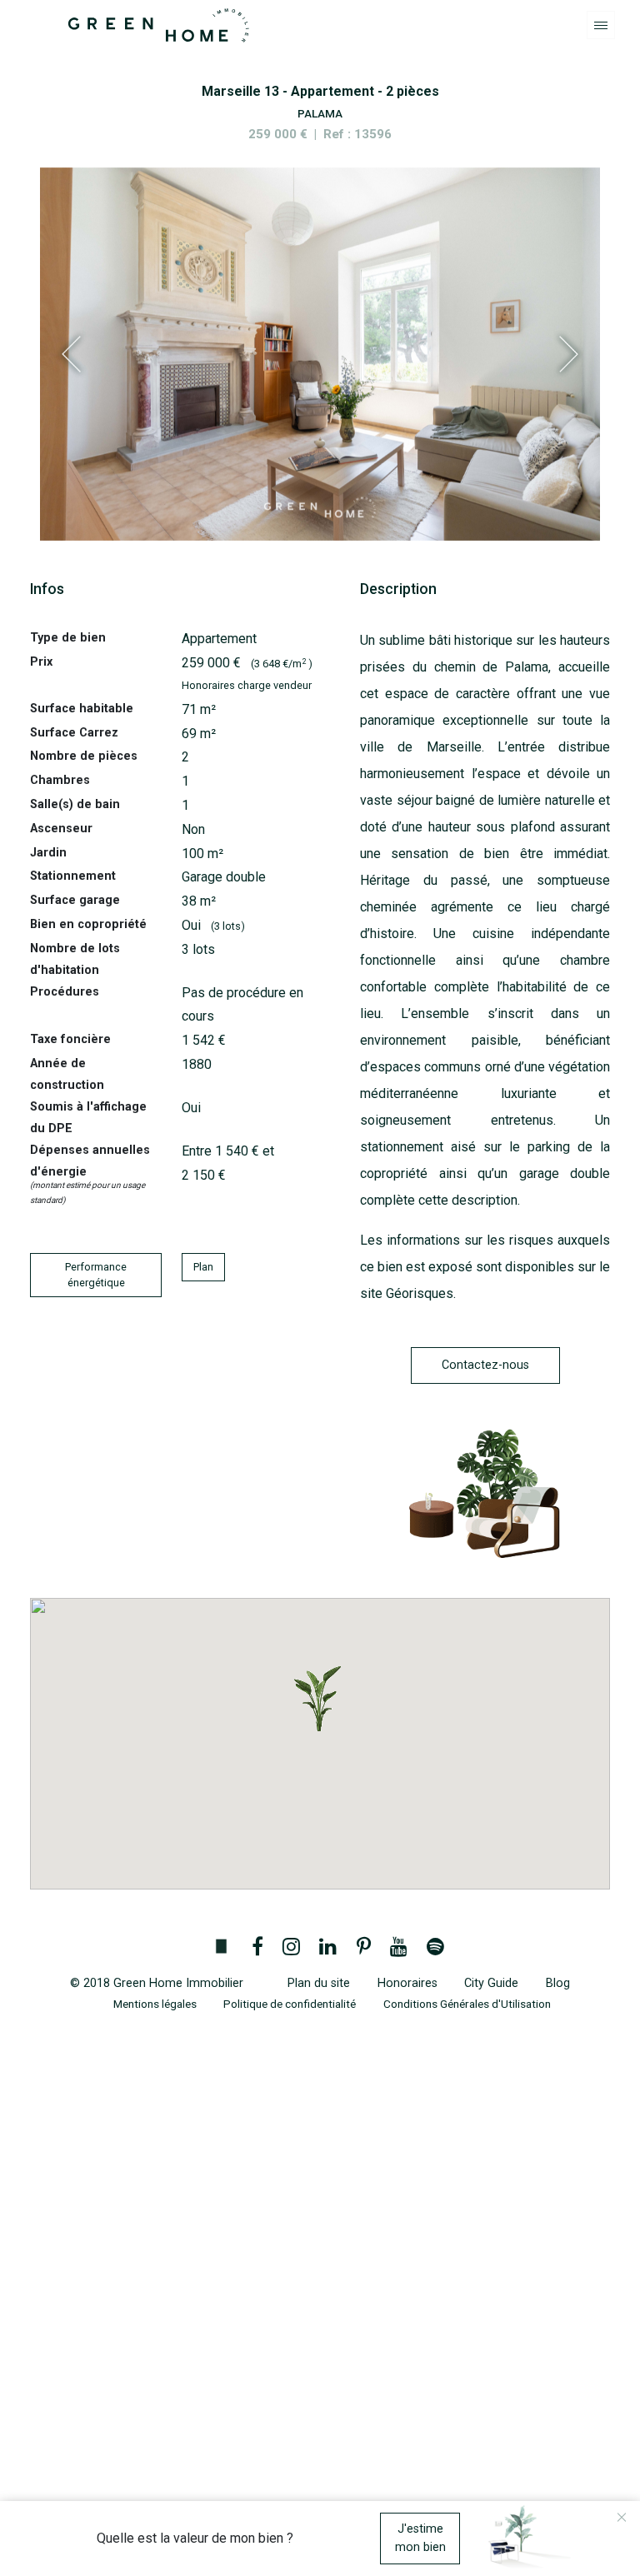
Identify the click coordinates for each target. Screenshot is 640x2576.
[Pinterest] (363, 1948)
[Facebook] (257, 1948)
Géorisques (420, 1293)
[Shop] (221, 1948)
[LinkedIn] (328, 1948)
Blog (558, 1983)
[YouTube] (398, 1948)
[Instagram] (292, 1948)
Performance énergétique (96, 1275)
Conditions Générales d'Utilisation (467, 2004)
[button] (320, 1699)
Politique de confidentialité (290, 2004)
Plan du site (319, 1983)
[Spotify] (435, 1948)
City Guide (491, 1983)
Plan (203, 1267)
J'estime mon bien (420, 2538)
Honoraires (407, 1983)
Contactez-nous (485, 1365)
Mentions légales (155, 2004)
